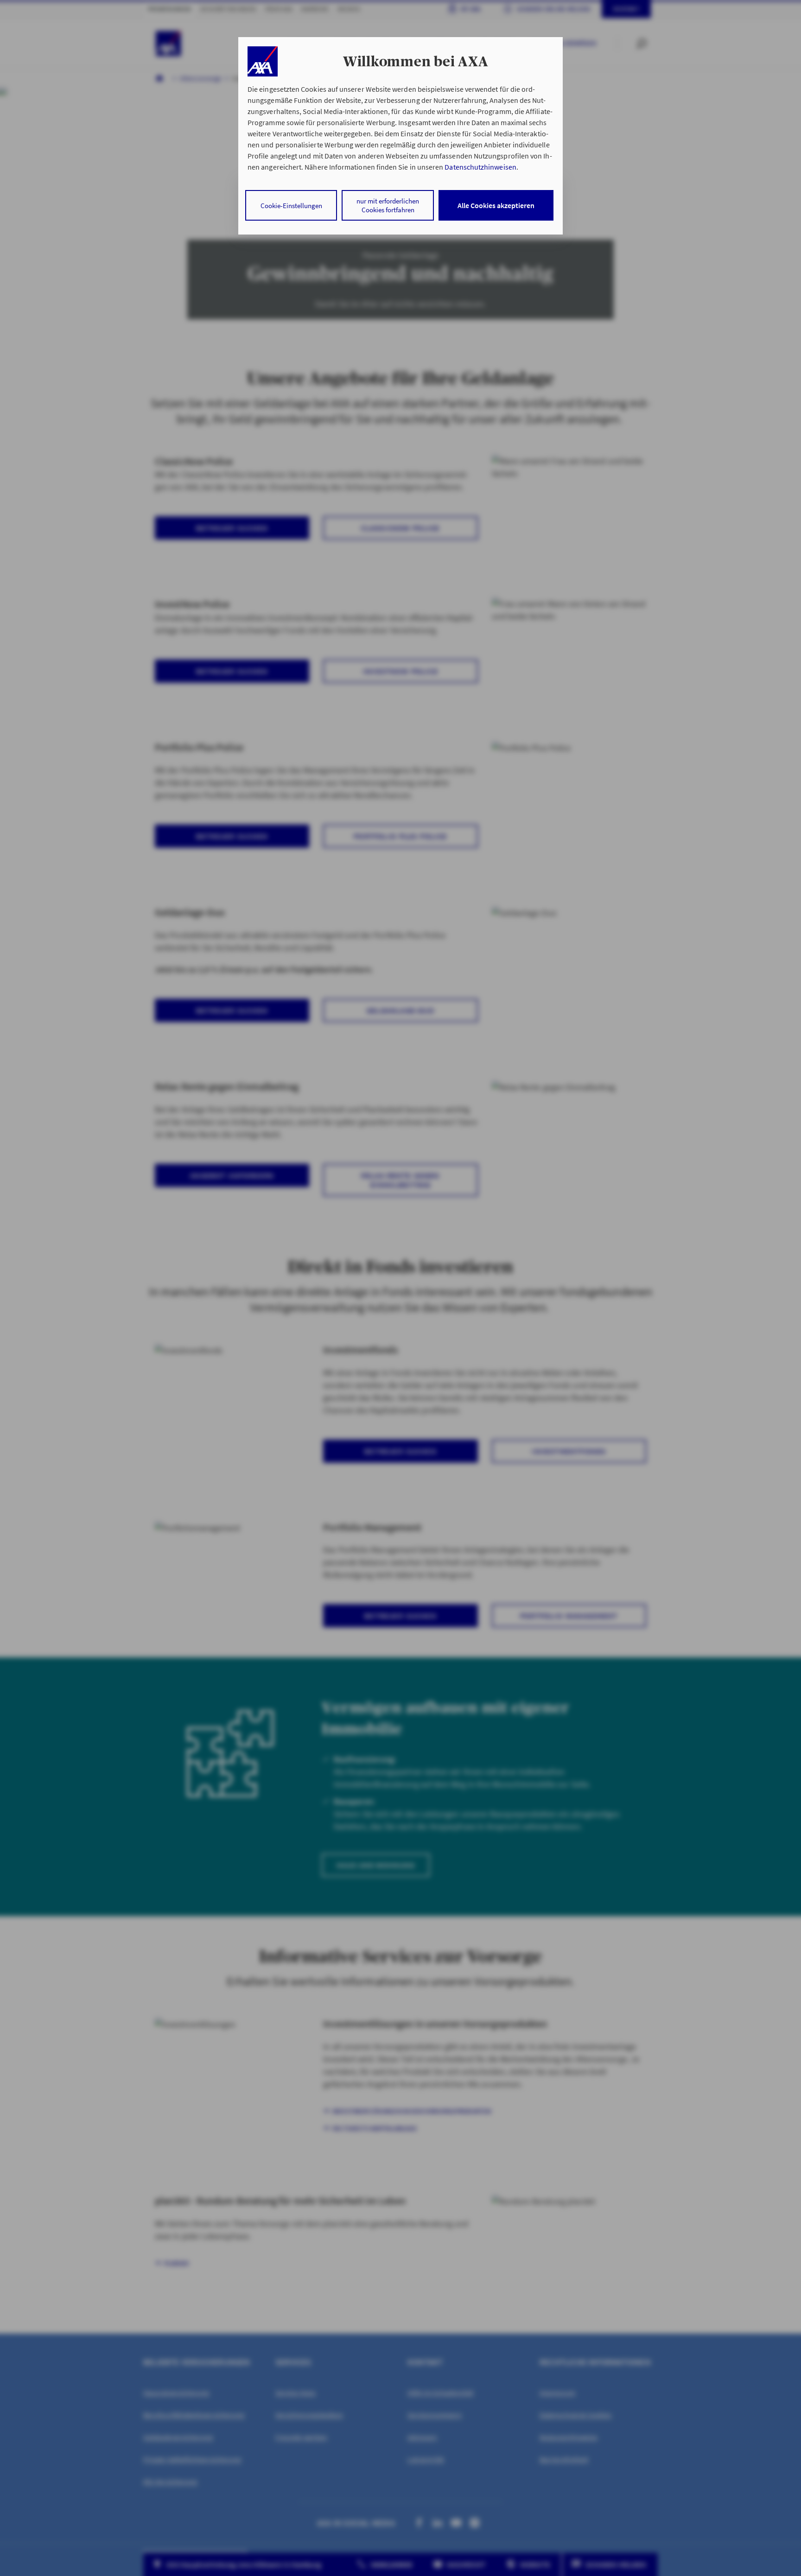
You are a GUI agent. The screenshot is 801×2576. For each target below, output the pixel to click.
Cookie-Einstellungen (291, 206)
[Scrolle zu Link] (263, 61)
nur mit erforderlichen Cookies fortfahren (388, 205)
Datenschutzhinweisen (480, 167)
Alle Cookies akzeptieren (496, 205)
